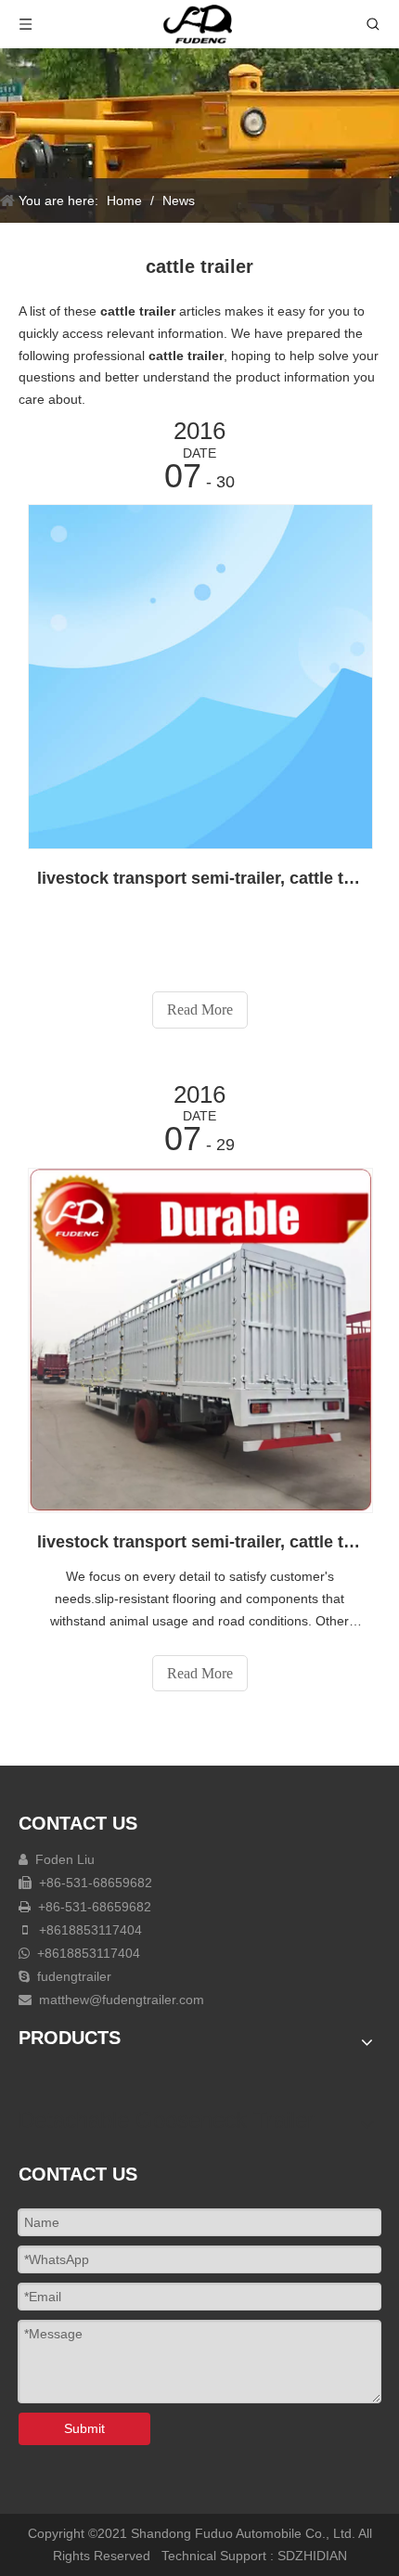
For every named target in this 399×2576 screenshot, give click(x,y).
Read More (200, 1010)
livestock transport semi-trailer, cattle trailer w (199, 878)
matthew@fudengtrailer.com (122, 2000)
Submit (84, 2428)
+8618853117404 (89, 1930)
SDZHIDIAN (312, 2556)
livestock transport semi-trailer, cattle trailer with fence (199, 1542)
